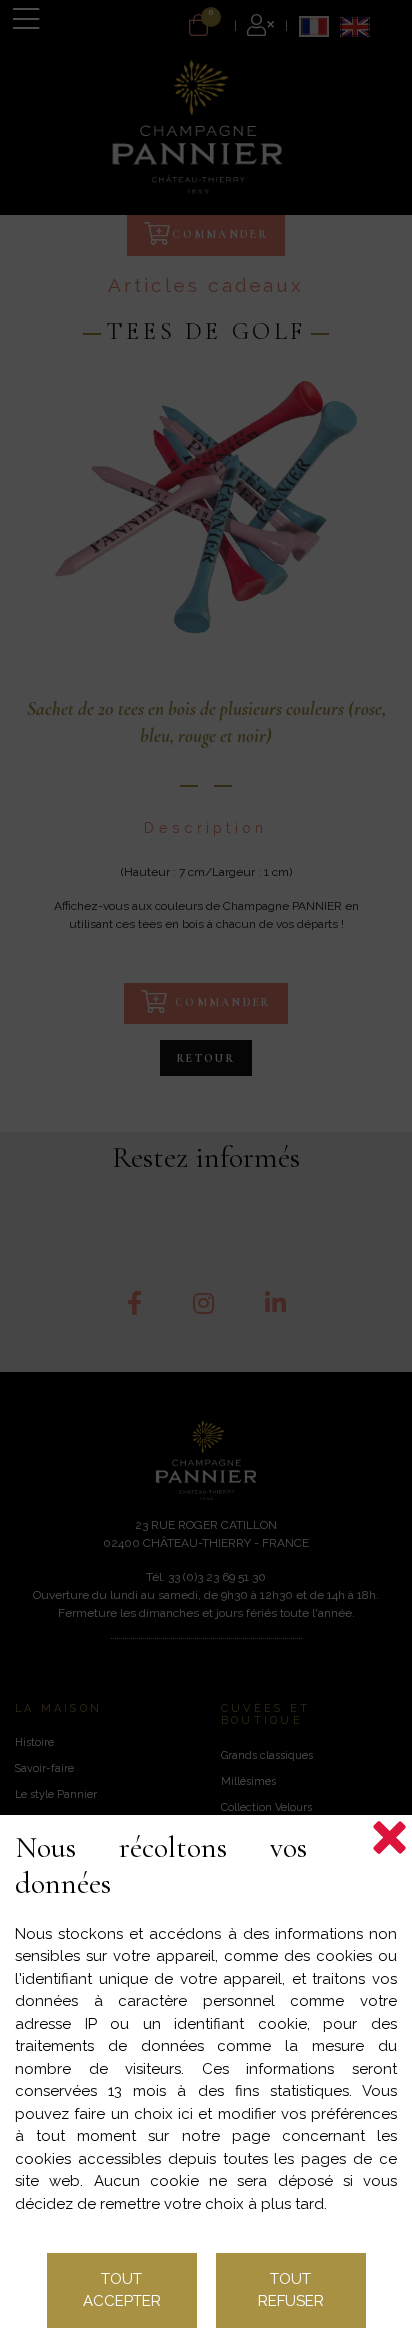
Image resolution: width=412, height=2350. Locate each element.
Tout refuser (291, 2290)
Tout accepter (122, 2290)
